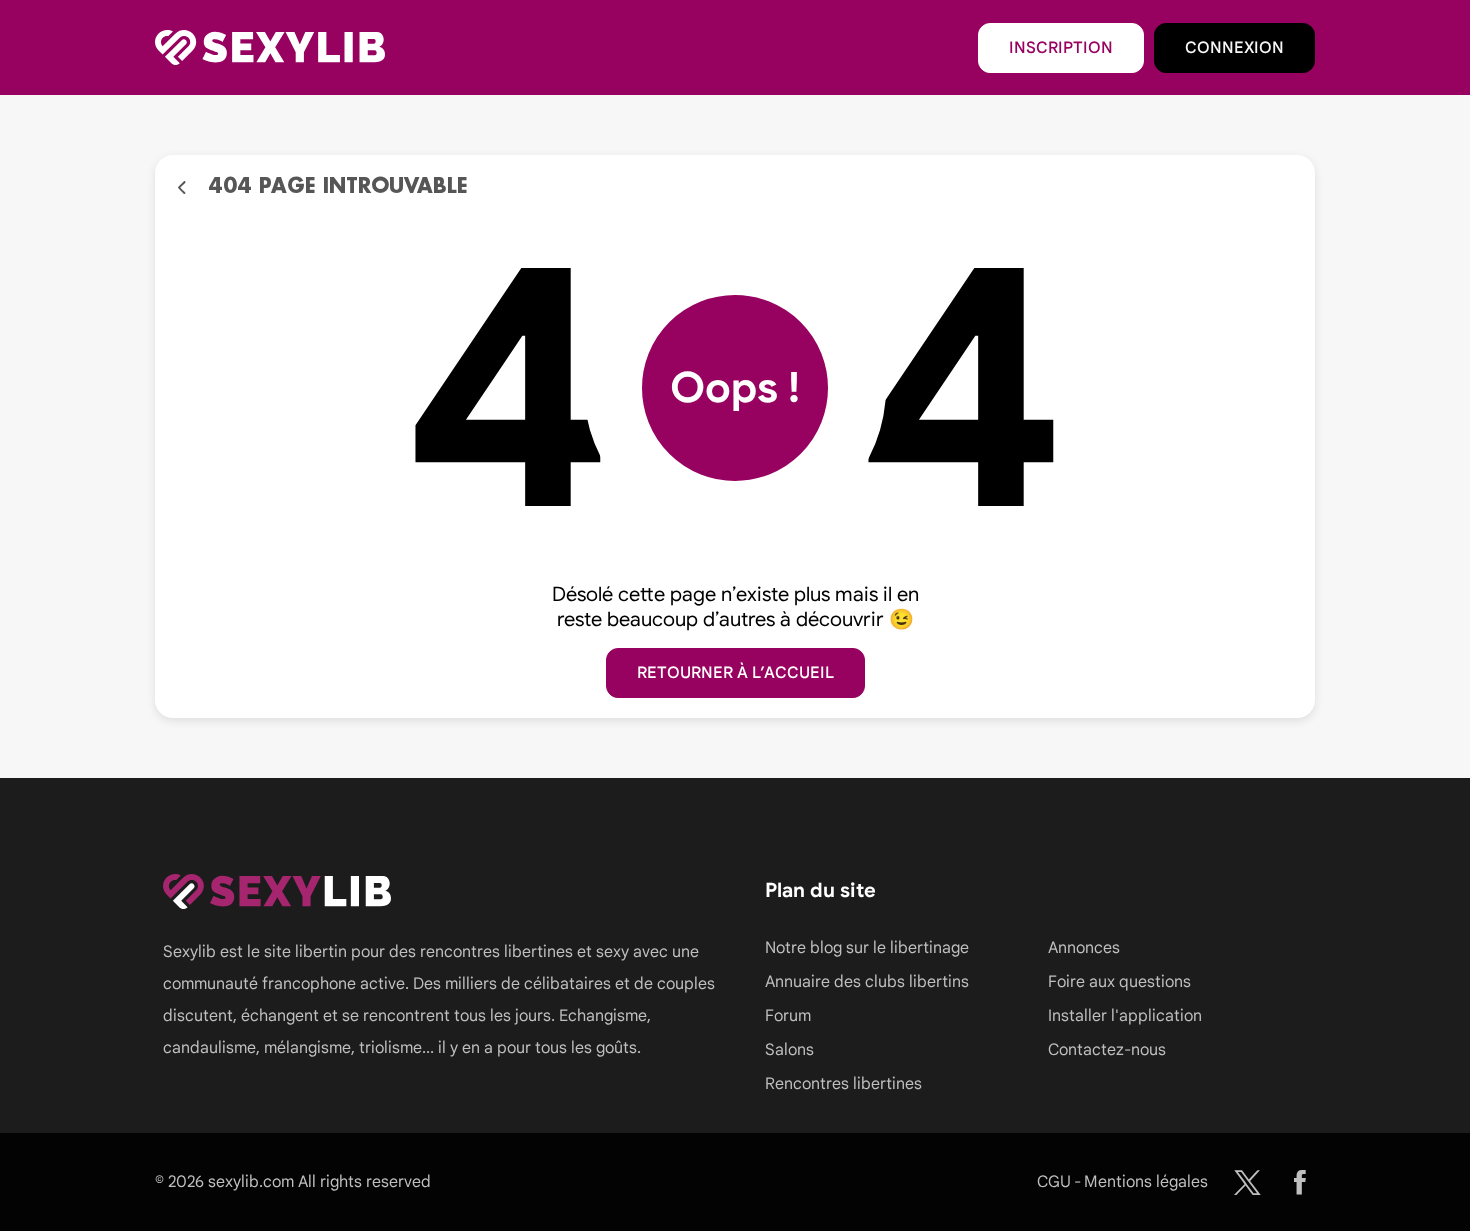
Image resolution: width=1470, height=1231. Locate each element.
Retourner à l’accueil (735, 673)
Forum (788, 1016)
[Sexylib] (1247, 1182)
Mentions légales (1146, 1182)
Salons (789, 1050)
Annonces (1084, 948)
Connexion (1234, 48)
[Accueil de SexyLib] (270, 47)
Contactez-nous (1107, 1050)
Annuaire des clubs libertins (867, 982)
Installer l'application (1125, 1016)
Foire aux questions (1119, 982)
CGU (1054, 1182)
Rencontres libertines (843, 1084)
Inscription (1061, 48)
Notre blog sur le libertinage (867, 948)
